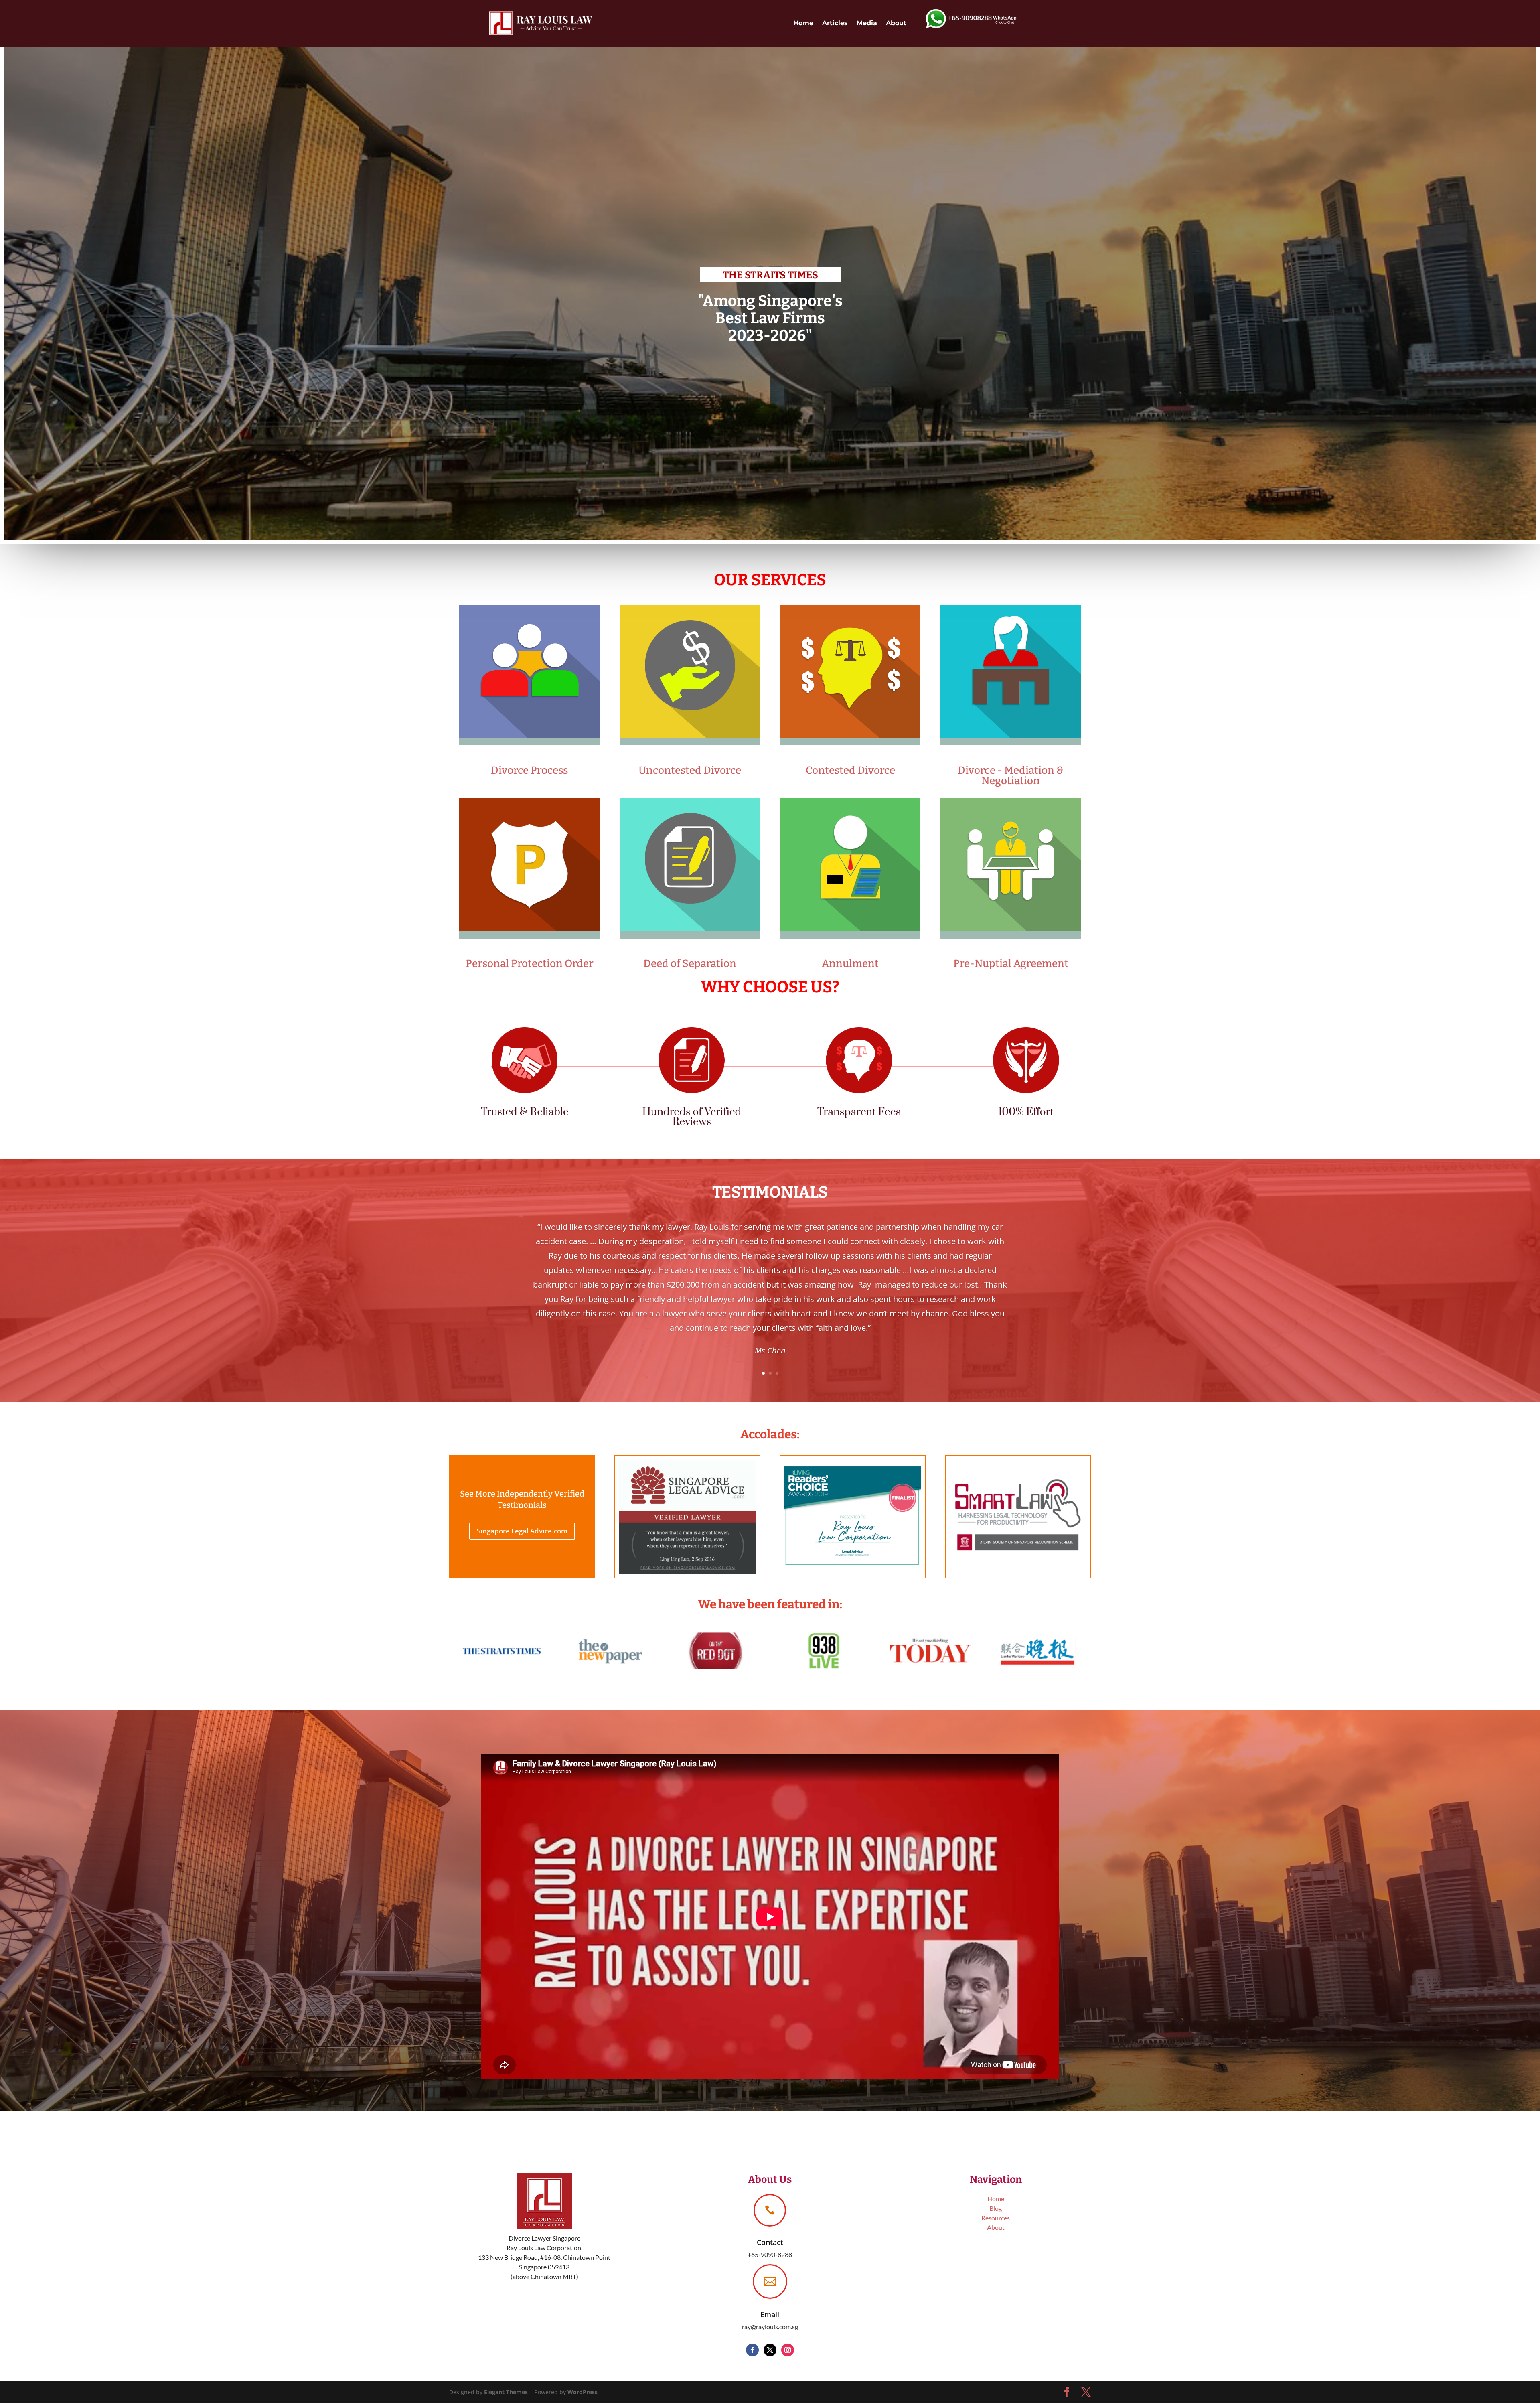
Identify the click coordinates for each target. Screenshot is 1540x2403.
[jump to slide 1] (763, 550)
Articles (835, 23)
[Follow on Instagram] (788, 2350)
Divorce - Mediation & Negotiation (1011, 776)
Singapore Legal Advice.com (522, 1531)
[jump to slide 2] (770, 550)
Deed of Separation (690, 964)
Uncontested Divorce (690, 770)
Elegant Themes (506, 2392)
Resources (996, 2218)
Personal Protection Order (530, 964)
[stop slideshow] (785, 550)
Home (803, 23)
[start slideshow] (756, 550)
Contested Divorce (850, 770)
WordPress (583, 2392)
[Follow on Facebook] (752, 2350)
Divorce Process (529, 770)
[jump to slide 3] (777, 550)
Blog (996, 2208)
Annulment (850, 964)
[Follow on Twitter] (770, 2350)
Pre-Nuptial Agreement (1011, 964)
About (896, 23)
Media (867, 23)
